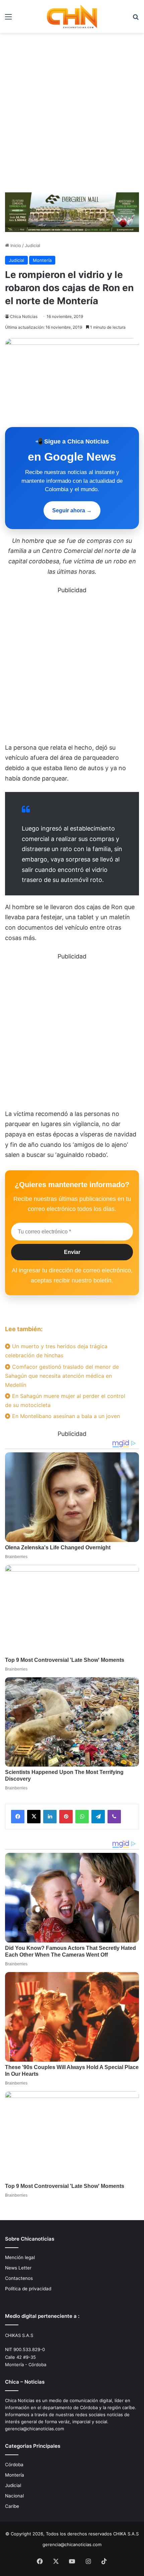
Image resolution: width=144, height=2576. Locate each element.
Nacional (14, 2496)
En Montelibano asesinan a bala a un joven (65, 1416)
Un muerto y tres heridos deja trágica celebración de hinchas (56, 1351)
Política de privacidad (28, 2289)
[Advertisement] (72, 115)
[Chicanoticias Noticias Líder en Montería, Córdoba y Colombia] (72, 16)
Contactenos (19, 2278)
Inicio (15, 245)
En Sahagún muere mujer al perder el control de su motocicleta (65, 1400)
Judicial (32, 245)
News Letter (18, 2268)
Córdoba (14, 2465)
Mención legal (20, 2257)
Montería (42, 260)
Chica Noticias (24, 316)
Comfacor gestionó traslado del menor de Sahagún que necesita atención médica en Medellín (62, 1376)
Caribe (12, 2506)
